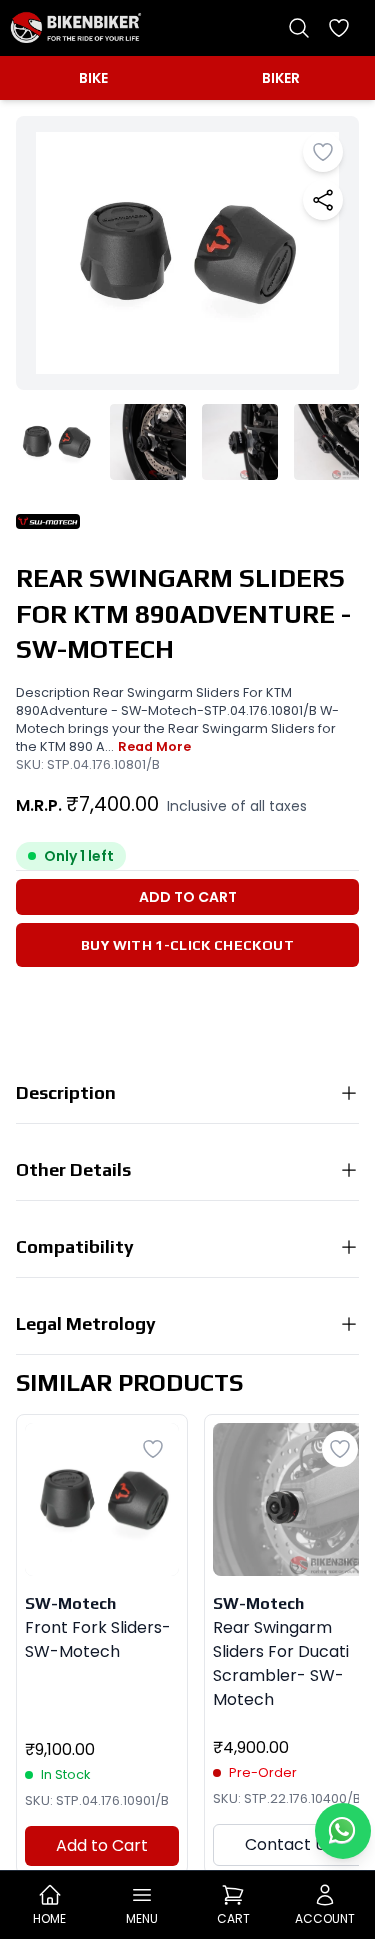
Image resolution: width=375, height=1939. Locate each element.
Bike (93, 78)
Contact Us (289, 1844)
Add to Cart (188, 897)
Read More (154, 746)
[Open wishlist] (339, 28)
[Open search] (299, 28)
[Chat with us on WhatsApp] (343, 1831)
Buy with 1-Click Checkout (187, 945)
